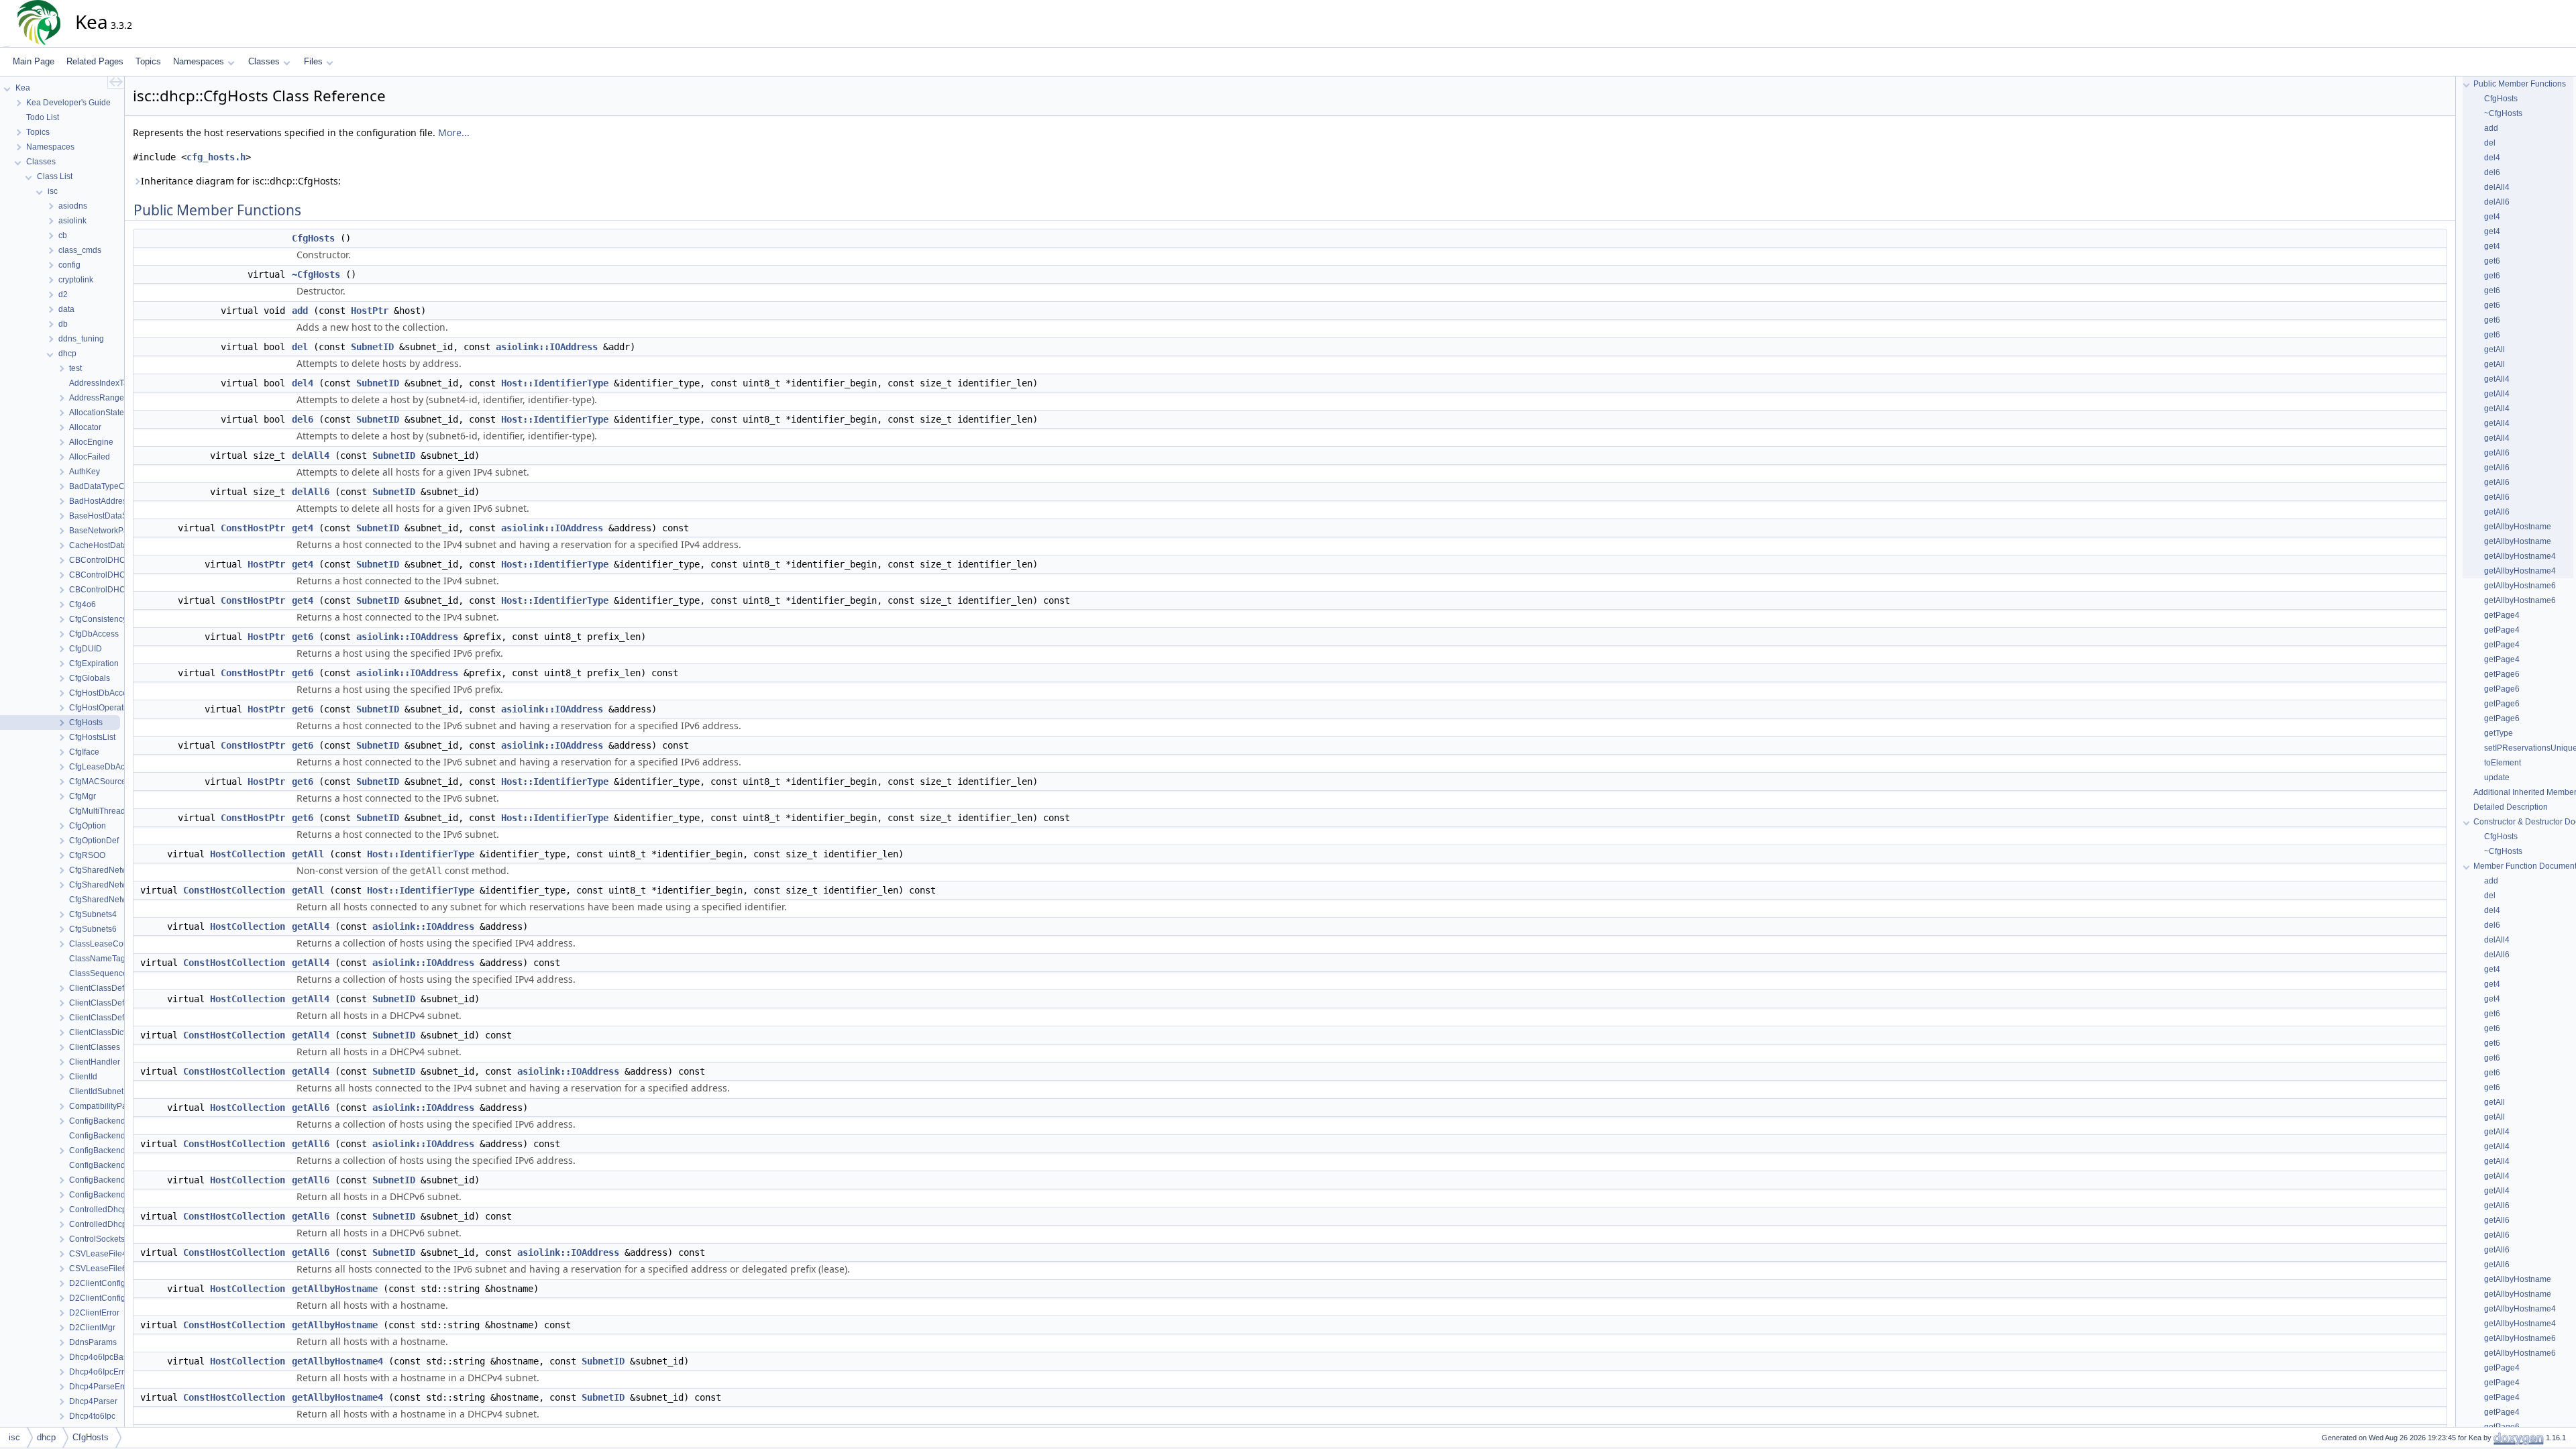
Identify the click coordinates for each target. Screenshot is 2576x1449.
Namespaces (199, 61)
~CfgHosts (316, 274)
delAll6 (311, 492)
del (300, 347)
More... (454, 132)
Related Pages (95, 61)
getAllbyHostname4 (337, 1361)
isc (14, 1437)
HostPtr (370, 311)
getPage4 (2502, 615)
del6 (303, 419)
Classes (264, 61)
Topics (148, 61)
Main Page (34, 61)
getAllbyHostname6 (2520, 586)
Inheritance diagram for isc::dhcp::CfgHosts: (241, 181)
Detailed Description (2511, 807)
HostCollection (248, 854)
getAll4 (311, 926)
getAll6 (311, 1108)
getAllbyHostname (335, 1289)
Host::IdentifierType (555, 383)
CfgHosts (313, 238)
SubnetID (372, 347)
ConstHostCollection (234, 890)
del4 (303, 383)
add (300, 311)
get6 (303, 637)
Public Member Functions (2520, 84)
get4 (303, 528)
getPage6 (2502, 674)
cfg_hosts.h (216, 157)
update (2497, 777)
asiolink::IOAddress (547, 347)
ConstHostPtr (253, 528)
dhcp (46, 1437)
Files (313, 61)
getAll (308, 854)
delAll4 (311, 455)
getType (2499, 733)
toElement (2503, 763)
